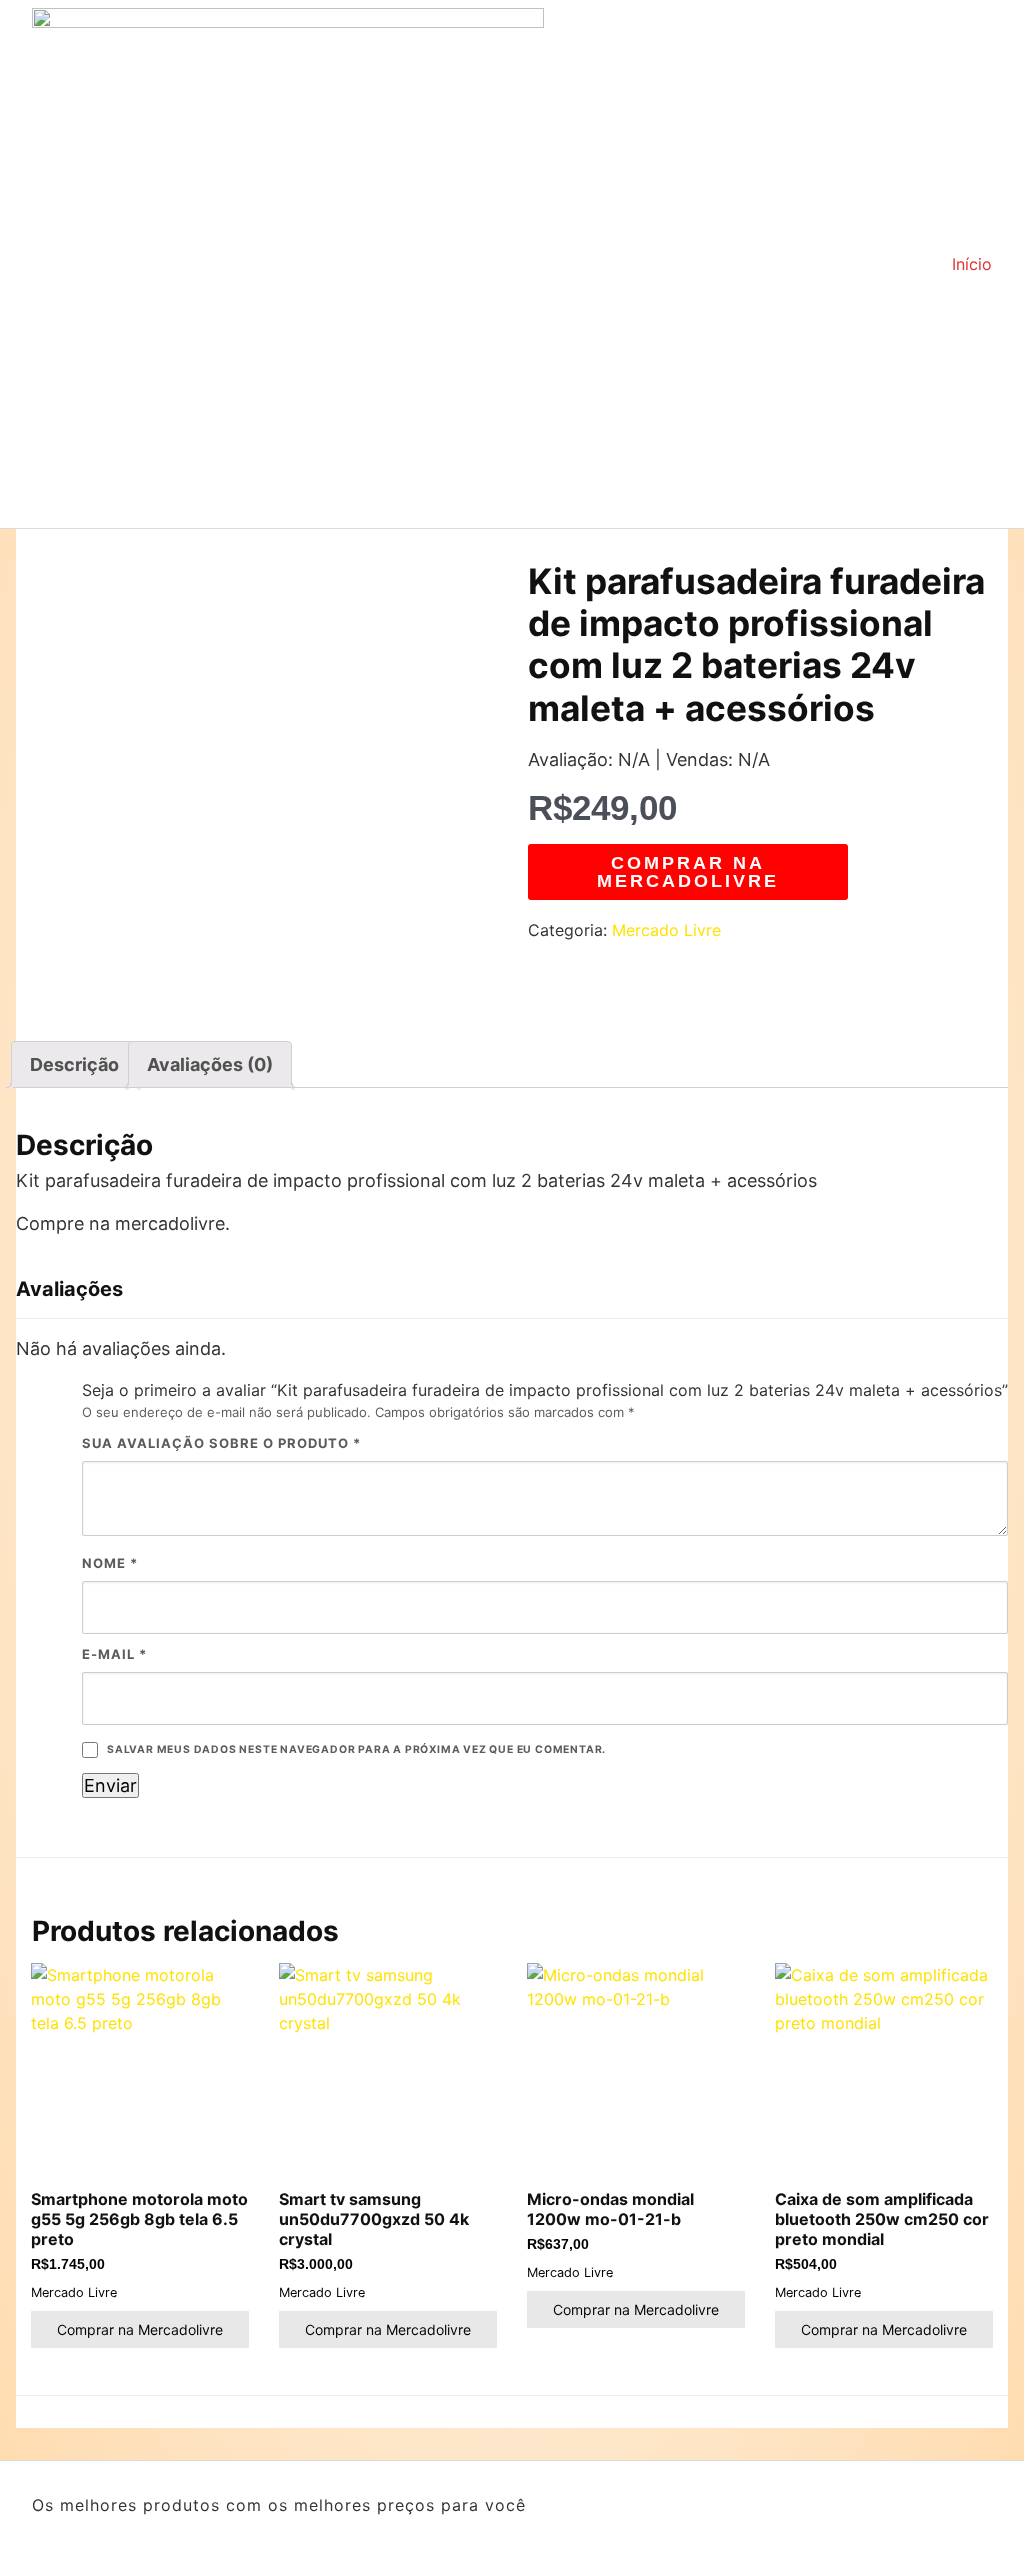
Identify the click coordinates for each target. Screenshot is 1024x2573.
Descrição (74, 1064)
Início (972, 264)
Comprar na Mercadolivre (688, 872)
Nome (110, 1563)
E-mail (114, 1654)
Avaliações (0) (210, 1064)
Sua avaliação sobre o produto (221, 1443)
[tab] (74, 1064)
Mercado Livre (666, 930)
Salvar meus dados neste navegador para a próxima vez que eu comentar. (356, 1749)
